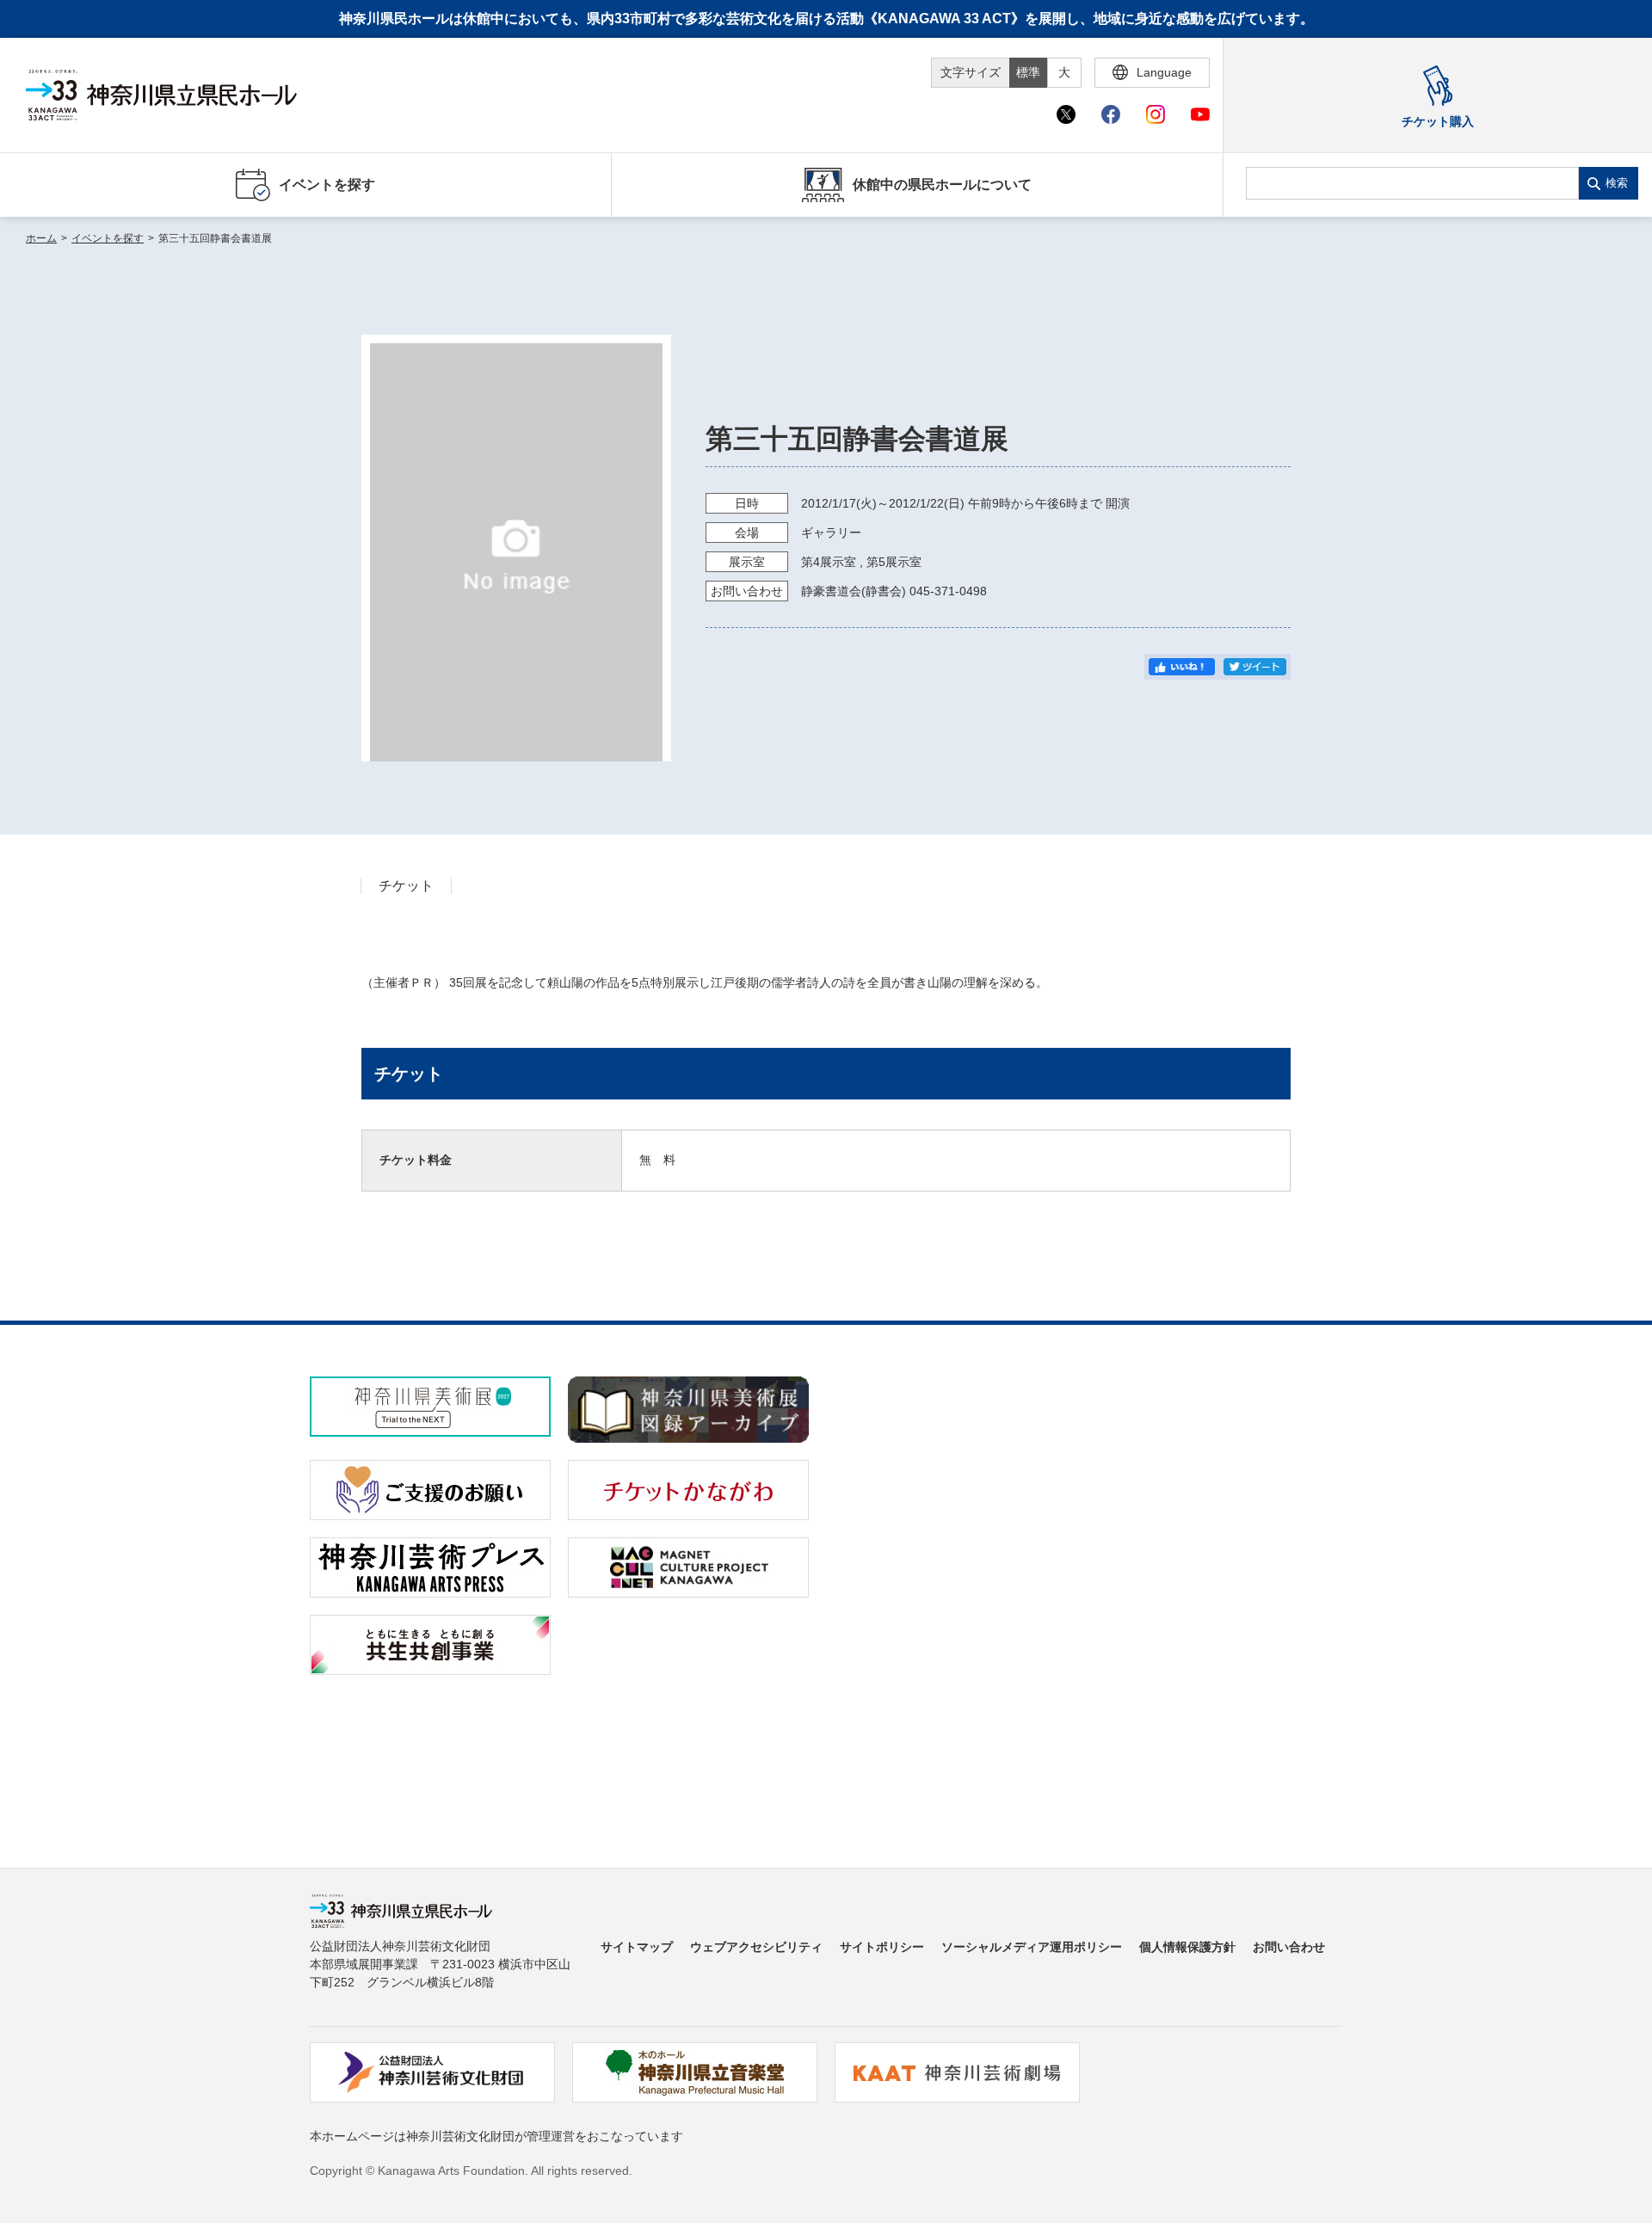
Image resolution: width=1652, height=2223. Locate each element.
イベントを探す (108, 238)
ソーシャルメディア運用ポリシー (1032, 1947)
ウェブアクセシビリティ (756, 1947)
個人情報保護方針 (1187, 1947)
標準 (1028, 72)
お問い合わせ (1289, 1947)
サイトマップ (637, 1947)
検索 (1617, 183)
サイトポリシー (882, 1947)
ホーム (41, 238)
